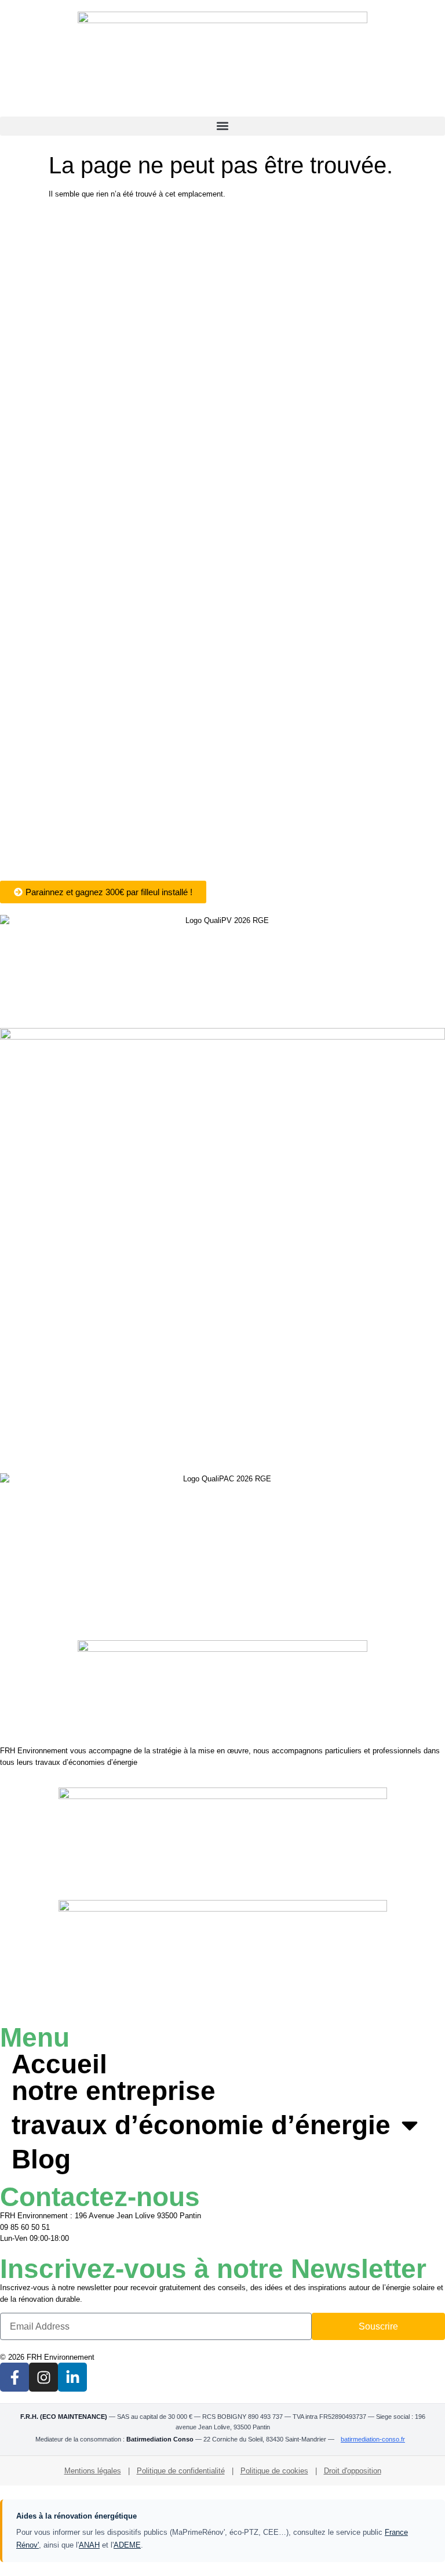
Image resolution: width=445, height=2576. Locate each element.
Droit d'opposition (353, 2471)
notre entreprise (114, 2091)
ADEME (127, 2545)
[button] (222, 126)
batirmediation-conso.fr (373, 2439)
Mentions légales (93, 2471)
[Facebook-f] (14, 2377)
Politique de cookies (274, 2471)
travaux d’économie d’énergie (201, 2125)
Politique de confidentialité (181, 2471)
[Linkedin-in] (72, 2377)
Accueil (59, 2064)
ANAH (89, 2545)
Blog (41, 2159)
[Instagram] (43, 2377)
